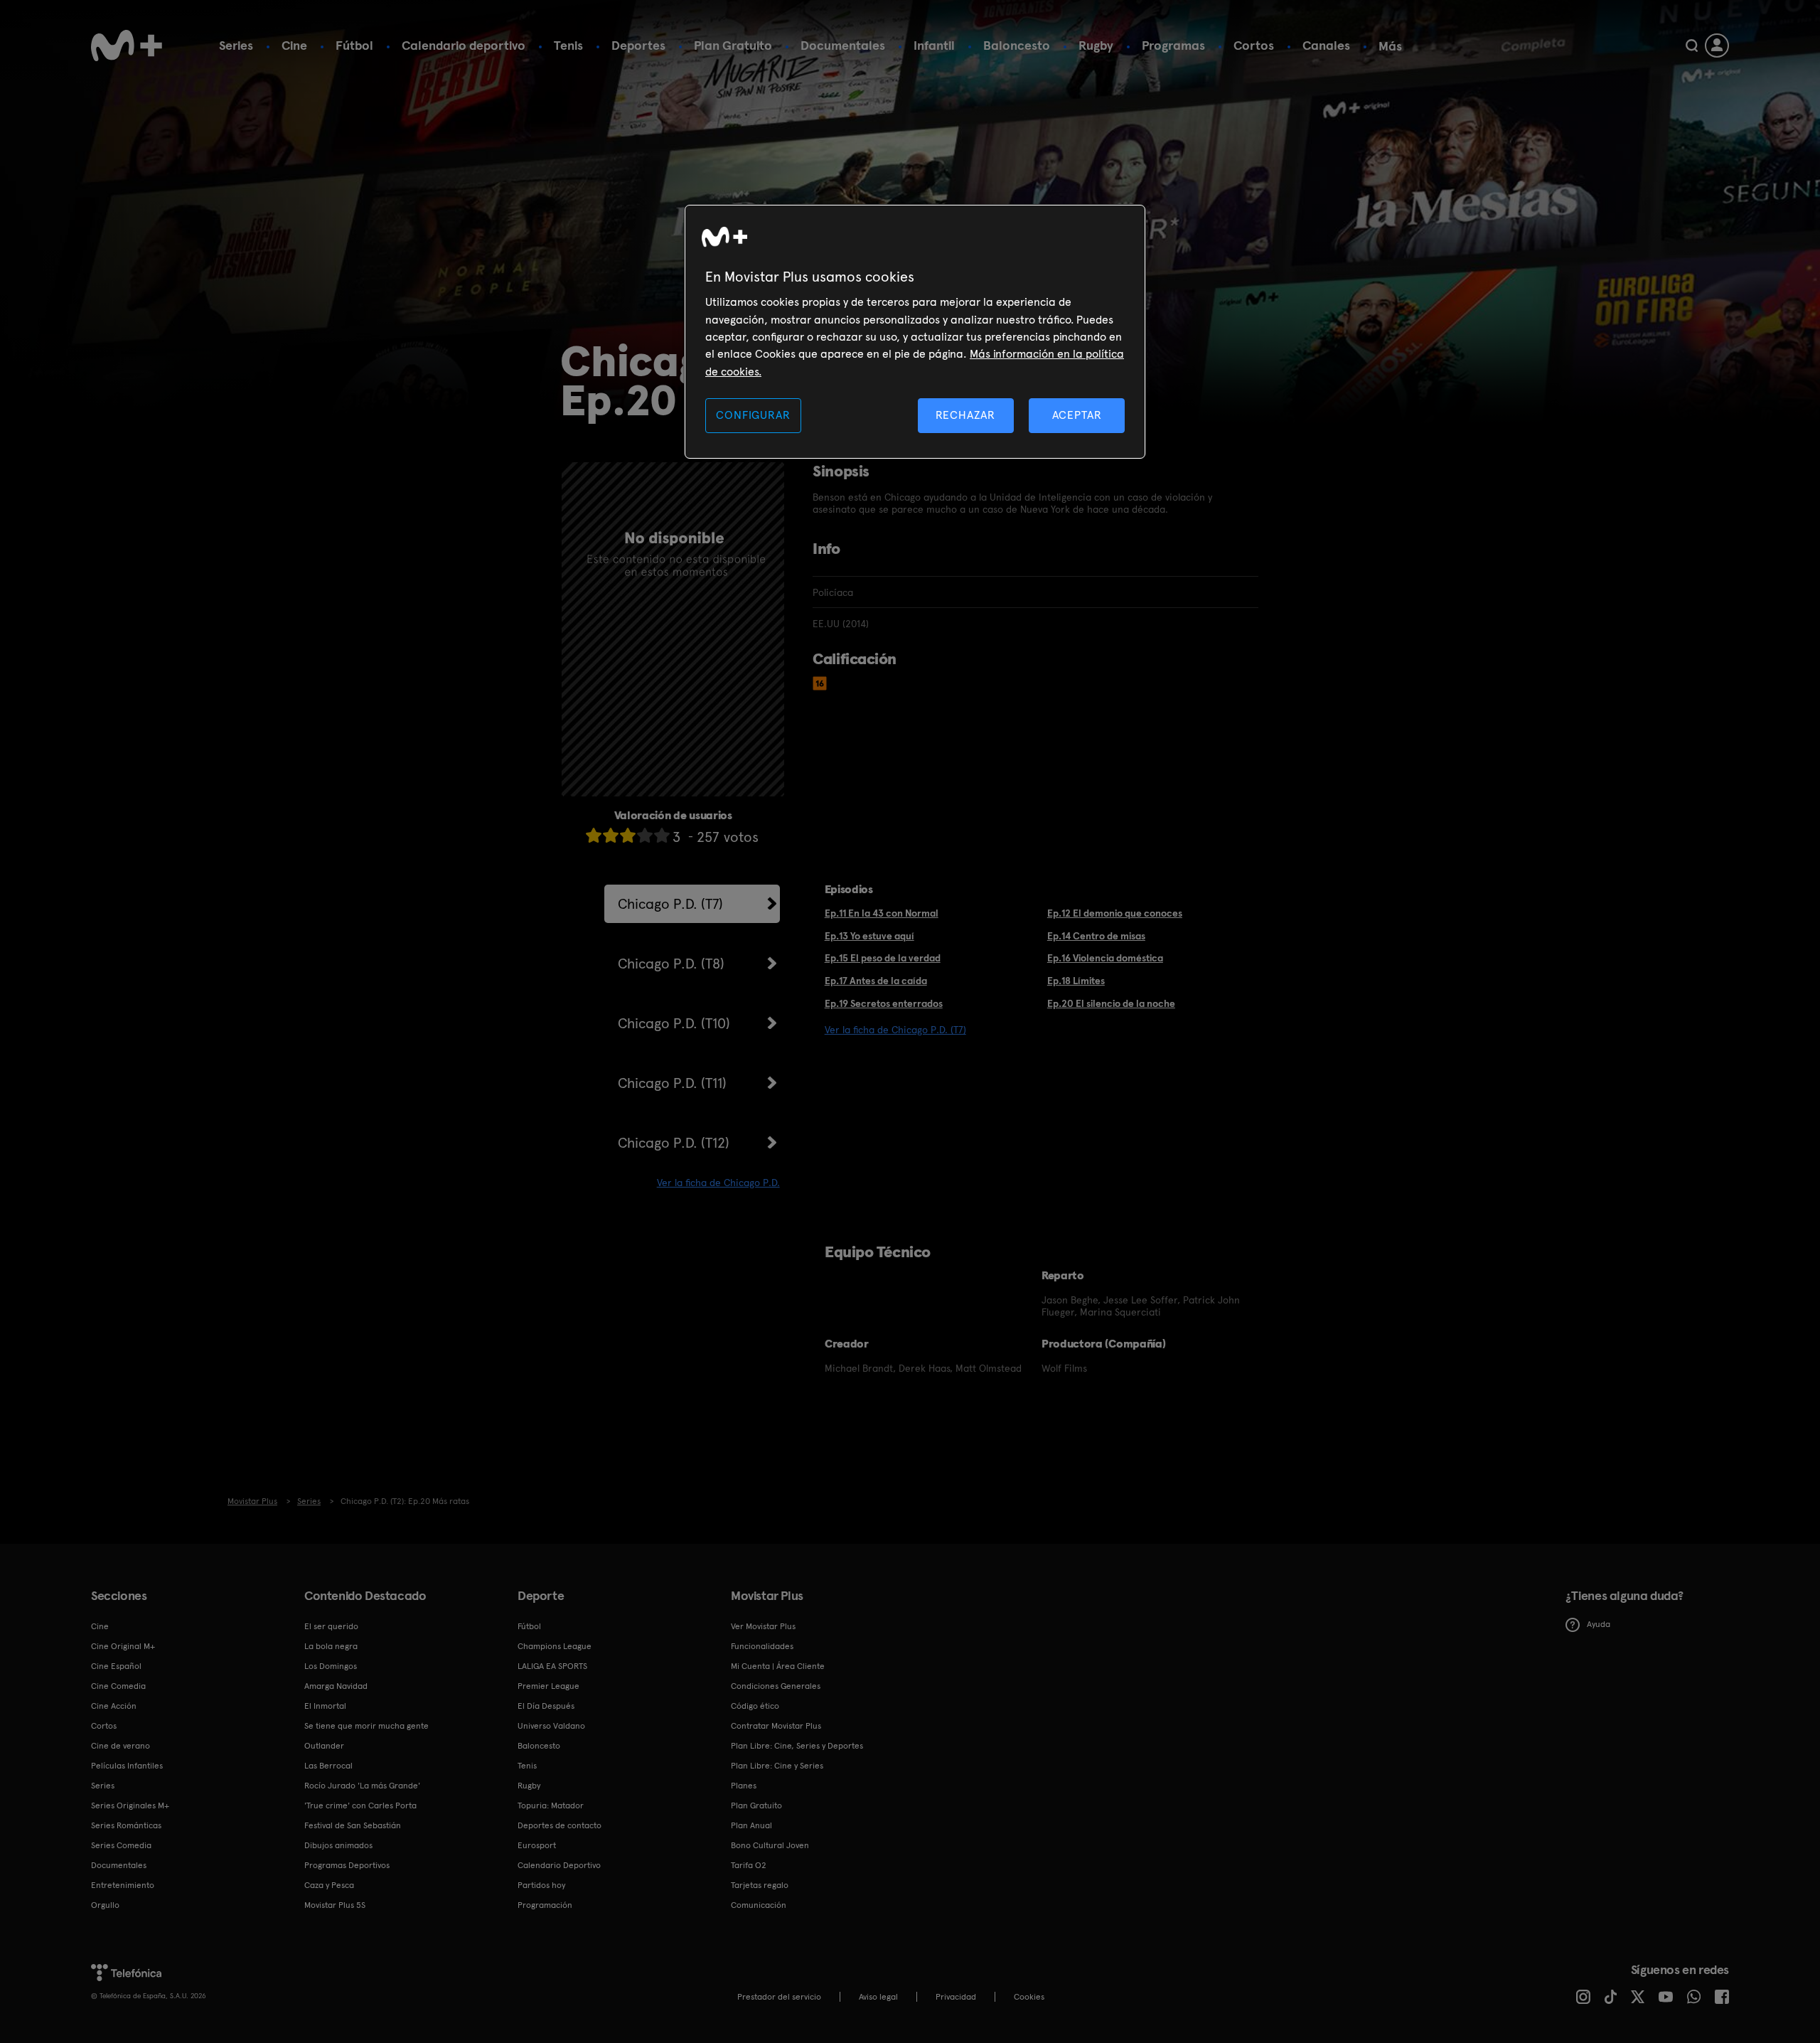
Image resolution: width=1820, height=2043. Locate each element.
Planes (744, 1786)
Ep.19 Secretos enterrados (884, 1003)
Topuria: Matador (551, 1805)
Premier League (548, 1686)
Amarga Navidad (336, 1686)
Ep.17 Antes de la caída (876, 981)
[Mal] (611, 835)
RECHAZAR (965, 415)
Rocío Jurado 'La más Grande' (362, 1786)
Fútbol (354, 45)
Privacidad (956, 1997)
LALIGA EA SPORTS (552, 1666)
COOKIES (1029, 1997)
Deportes (638, 45)
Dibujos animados (338, 1845)
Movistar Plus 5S (335, 1905)
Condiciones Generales (776, 1686)
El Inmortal (325, 1706)
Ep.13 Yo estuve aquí (869, 936)
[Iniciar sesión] (1717, 46)
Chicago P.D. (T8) (671, 964)
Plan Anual (751, 1825)
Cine (294, 45)
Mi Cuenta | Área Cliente (778, 1666)
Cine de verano (121, 1746)
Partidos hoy (541, 1885)
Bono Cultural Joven (770, 1845)
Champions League (555, 1646)
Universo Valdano (551, 1726)
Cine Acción (114, 1706)
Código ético (755, 1706)
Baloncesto (1017, 45)
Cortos (1254, 45)
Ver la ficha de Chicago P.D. (718, 1183)
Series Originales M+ (130, 1805)
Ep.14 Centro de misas (1096, 936)
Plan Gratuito (733, 45)
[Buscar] (1692, 46)
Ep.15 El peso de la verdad (883, 958)
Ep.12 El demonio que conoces (1115, 913)
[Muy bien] (662, 835)
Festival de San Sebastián (353, 1825)
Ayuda (1599, 1624)
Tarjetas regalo (760, 1885)
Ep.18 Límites (1076, 981)
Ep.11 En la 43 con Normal (882, 913)
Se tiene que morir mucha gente (366, 1726)
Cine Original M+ (123, 1646)
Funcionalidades (762, 1646)
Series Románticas (126, 1825)
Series (236, 45)
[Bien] (645, 835)
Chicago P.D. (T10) (674, 1023)
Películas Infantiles (127, 1766)
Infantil (934, 45)
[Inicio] (127, 46)
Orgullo (105, 1905)
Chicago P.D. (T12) (674, 1143)
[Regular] (628, 835)
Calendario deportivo (464, 45)
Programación (545, 1905)
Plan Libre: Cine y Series (777, 1766)
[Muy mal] (594, 835)
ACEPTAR (1077, 415)
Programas (1173, 45)
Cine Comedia (118, 1686)
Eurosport (537, 1845)
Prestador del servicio (779, 1997)
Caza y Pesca (329, 1885)
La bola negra (331, 1646)
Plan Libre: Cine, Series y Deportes (797, 1746)
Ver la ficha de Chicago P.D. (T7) (895, 1030)
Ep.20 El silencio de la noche (1111, 1003)
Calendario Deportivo (559, 1865)
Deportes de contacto (560, 1825)
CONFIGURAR (753, 415)
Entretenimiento (123, 1885)
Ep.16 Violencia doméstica (1105, 958)
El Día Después (546, 1706)
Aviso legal (878, 1997)
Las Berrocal (328, 1766)
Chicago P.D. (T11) (672, 1083)
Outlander (324, 1746)
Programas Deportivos (347, 1865)
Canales (1326, 45)
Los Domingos (331, 1666)
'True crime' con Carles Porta (360, 1805)
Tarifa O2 (749, 1865)
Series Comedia (121, 1845)
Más (1390, 46)
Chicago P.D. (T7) (670, 904)
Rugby (1096, 45)
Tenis (568, 45)
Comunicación (759, 1905)
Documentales (843, 45)
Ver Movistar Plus (763, 1626)
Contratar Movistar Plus (776, 1726)
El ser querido (331, 1626)
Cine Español (116, 1666)
